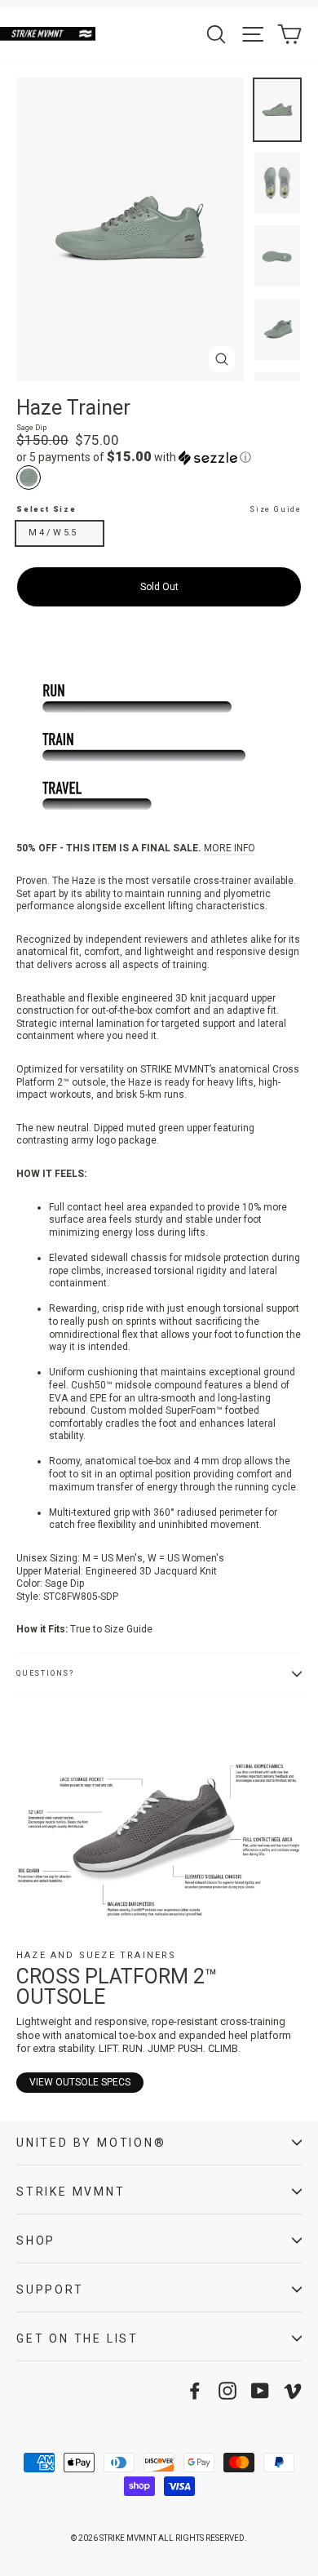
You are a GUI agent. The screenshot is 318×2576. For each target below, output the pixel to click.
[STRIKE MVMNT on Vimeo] (293, 2391)
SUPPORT (50, 2290)
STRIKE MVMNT (71, 2192)
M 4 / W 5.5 (52, 533)
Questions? (45, 1673)
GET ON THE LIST (77, 2338)
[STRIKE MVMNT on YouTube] (260, 2391)
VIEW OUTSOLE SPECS (80, 2082)
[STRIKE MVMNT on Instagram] (227, 2391)
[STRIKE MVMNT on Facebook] (195, 2391)
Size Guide (276, 509)
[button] (159, 457)
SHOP (36, 2241)
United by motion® (91, 2143)
